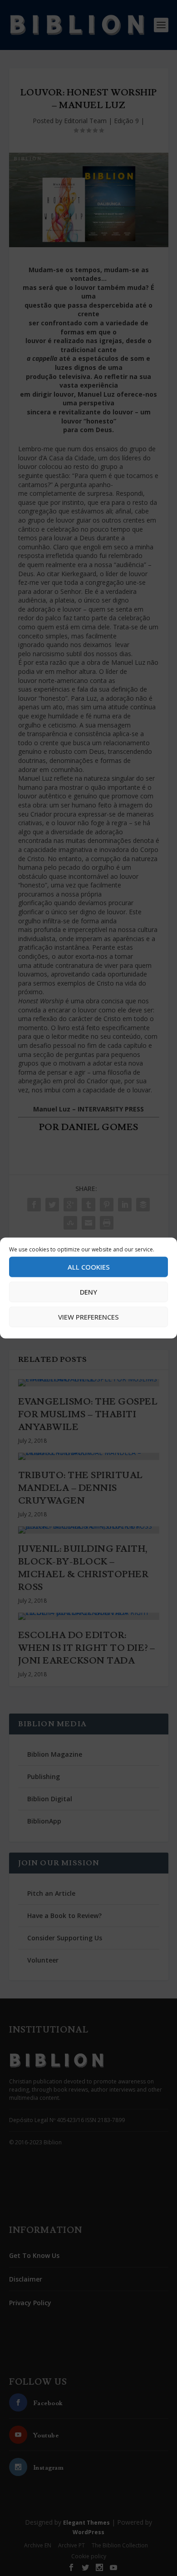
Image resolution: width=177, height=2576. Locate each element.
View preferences (88, 1317)
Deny (88, 1292)
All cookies (89, 1267)
